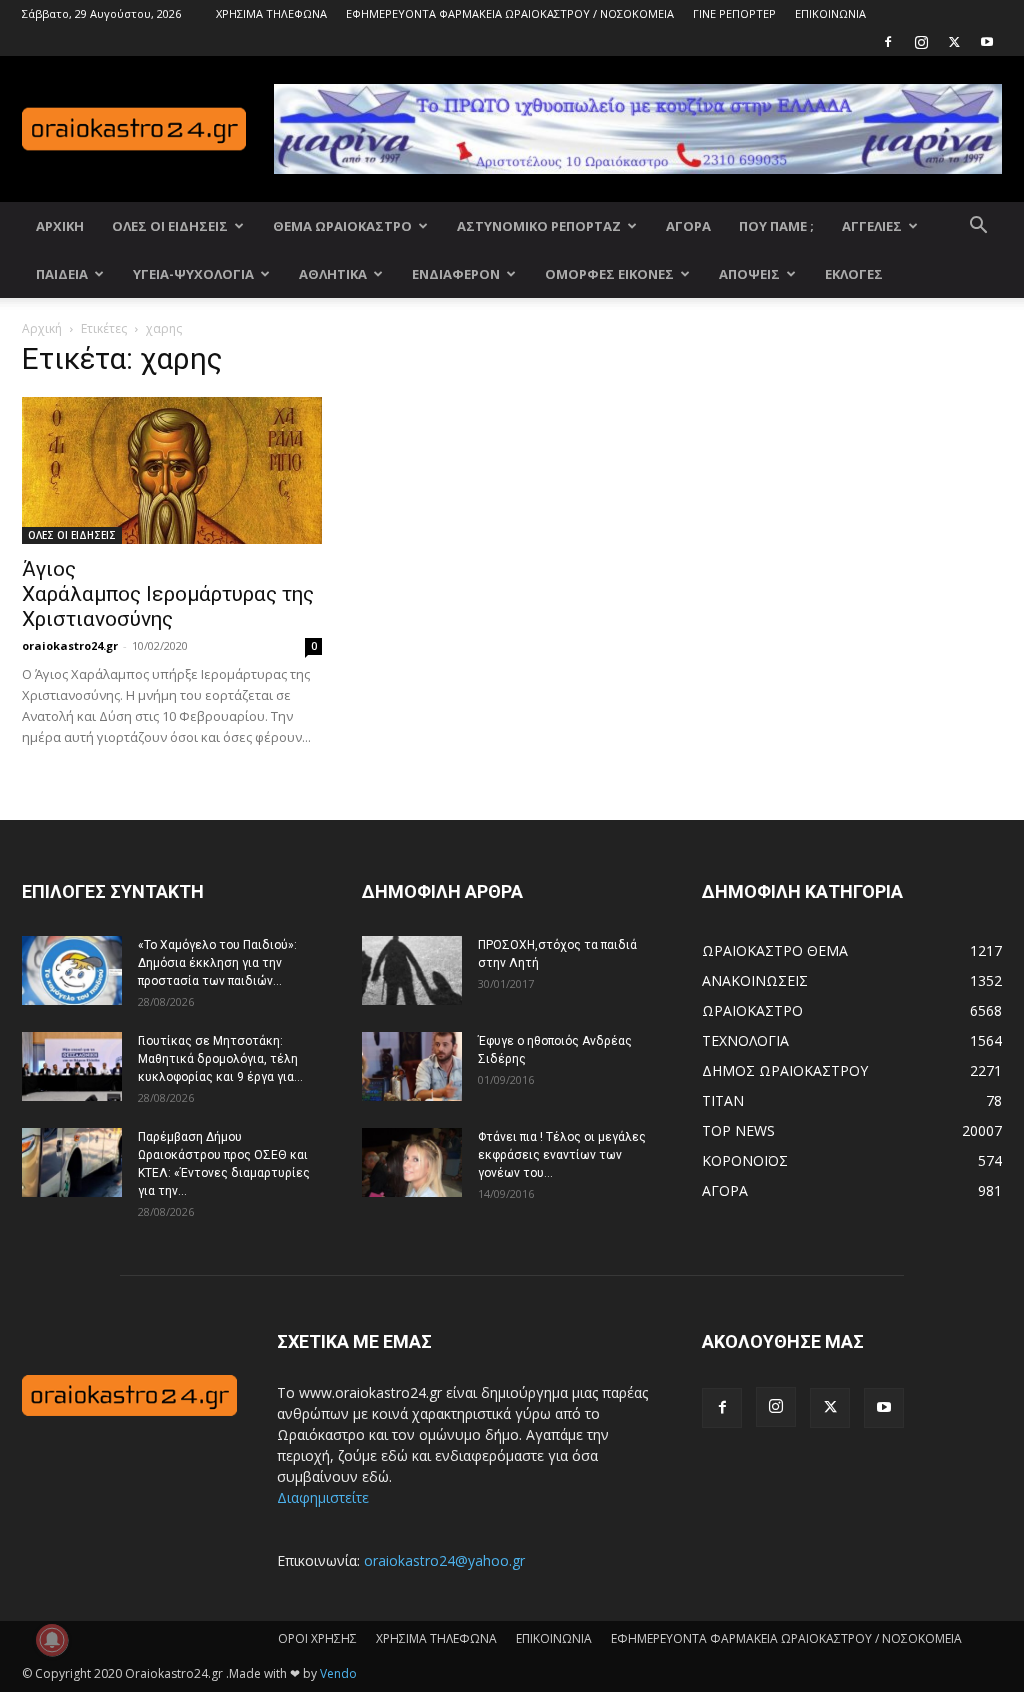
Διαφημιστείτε (323, 1497)
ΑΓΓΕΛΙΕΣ (872, 226)
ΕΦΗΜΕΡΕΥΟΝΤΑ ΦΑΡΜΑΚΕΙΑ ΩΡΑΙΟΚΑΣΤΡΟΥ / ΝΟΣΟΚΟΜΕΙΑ (510, 13)
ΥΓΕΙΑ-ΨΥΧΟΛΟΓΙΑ (193, 274)
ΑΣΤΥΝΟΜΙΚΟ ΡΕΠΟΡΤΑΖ (539, 226)
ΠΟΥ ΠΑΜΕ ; (776, 226)
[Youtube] (987, 42)
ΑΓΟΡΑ (688, 226)
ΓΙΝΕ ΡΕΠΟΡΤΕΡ (734, 13)
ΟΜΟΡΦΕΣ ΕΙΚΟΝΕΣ (609, 274)
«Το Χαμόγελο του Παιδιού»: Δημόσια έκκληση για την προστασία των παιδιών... (217, 963)
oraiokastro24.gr (70, 645)
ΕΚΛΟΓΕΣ (854, 274)
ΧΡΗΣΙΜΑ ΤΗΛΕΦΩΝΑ (271, 13)
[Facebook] (888, 42)
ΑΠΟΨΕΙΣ (749, 274)
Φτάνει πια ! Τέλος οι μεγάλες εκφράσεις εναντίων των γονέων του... (562, 1155)
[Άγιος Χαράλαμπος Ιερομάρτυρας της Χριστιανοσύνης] (172, 470)
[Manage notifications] (52, 1640)
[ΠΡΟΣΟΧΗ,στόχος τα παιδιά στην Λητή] (412, 970)
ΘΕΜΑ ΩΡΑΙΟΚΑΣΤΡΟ (342, 226)
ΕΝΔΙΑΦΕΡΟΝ (456, 274)
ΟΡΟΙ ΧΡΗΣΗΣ (317, 1638)
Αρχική (42, 328)
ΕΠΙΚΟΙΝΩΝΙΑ (830, 13)
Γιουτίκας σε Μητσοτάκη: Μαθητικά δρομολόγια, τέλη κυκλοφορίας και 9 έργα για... (220, 1059)
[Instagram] (921, 42)
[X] (954, 42)
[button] (978, 227)
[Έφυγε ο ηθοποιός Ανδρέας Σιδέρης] (412, 1066)
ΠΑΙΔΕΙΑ (62, 274)
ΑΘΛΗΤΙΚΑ (333, 274)
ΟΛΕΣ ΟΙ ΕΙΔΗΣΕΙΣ (170, 226)
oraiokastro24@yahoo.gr (444, 1560)
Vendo (338, 1673)
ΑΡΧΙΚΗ (60, 226)
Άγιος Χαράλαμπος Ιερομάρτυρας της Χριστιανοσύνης (168, 594)
